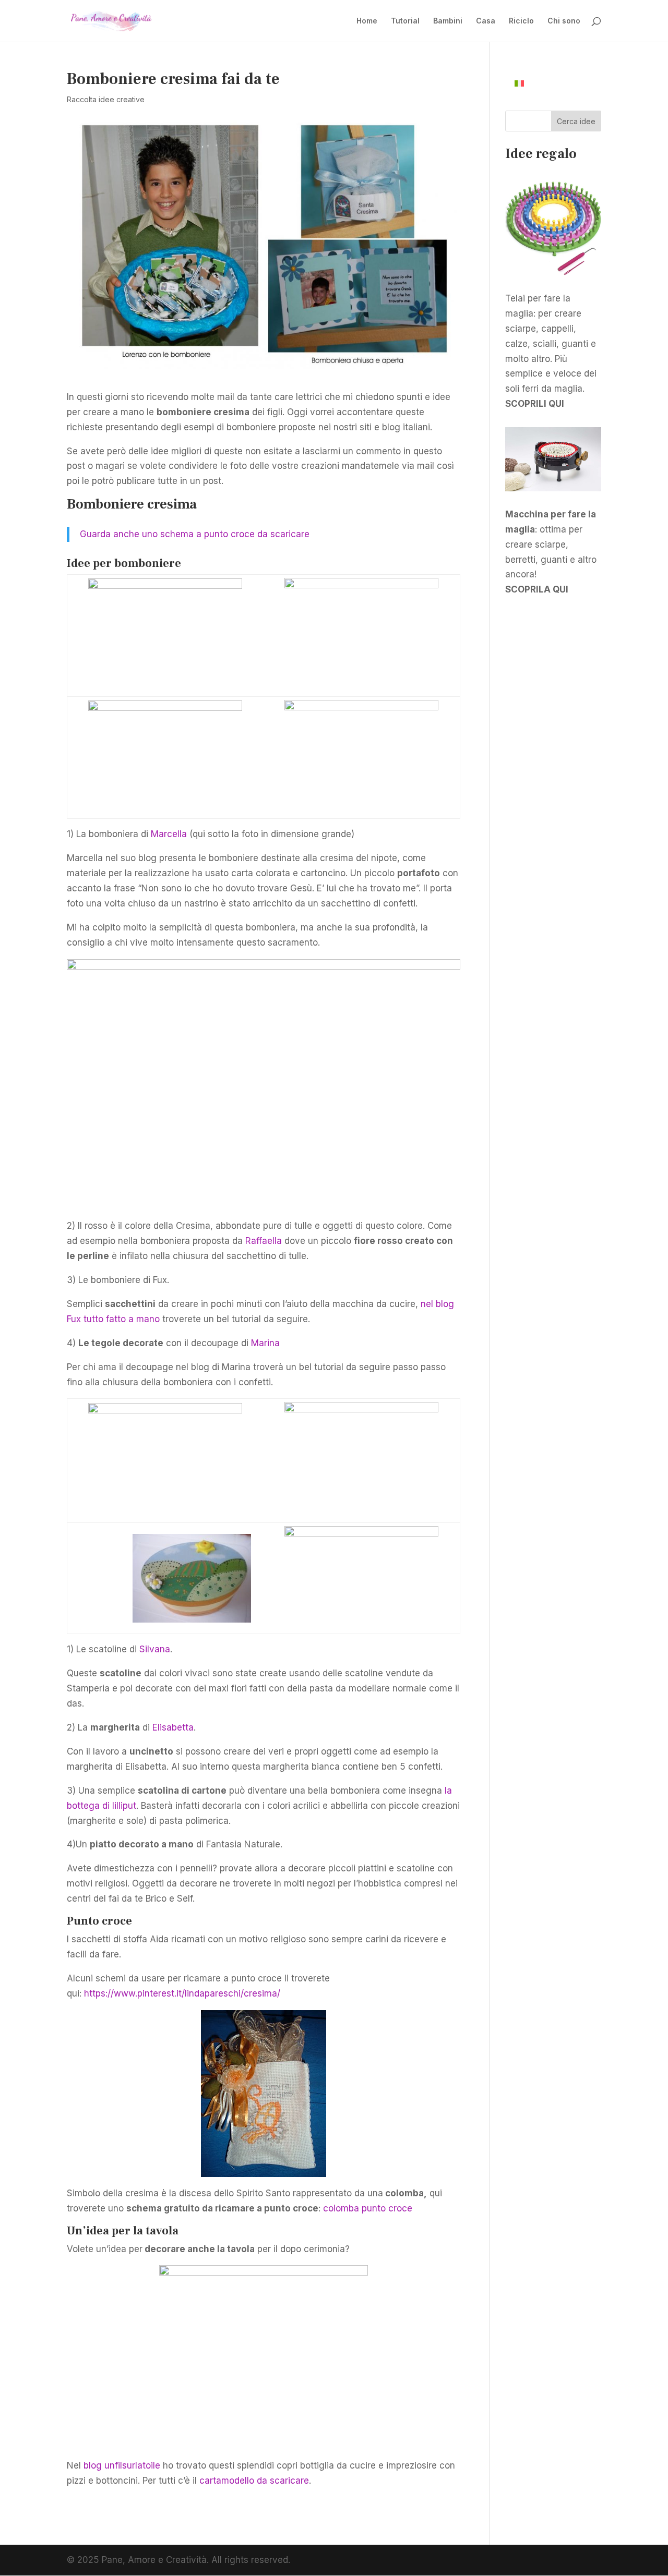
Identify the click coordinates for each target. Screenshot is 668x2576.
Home (367, 21)
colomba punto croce (368, 2208)
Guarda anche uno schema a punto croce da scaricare (195, 534)
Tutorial (405, 21)
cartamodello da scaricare (254, 2481)
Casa (486, 21)
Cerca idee (576, 121)
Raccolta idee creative (106, 99)
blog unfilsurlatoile (122, 2465)
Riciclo (521, 21)
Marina (265, 1343)
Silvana (155, 1649)
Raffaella (264, 1241)
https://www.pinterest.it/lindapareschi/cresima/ (182, 1993)
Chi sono (564, 21)
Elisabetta (173, 1727)
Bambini (448, 21)
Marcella (170, 834)
